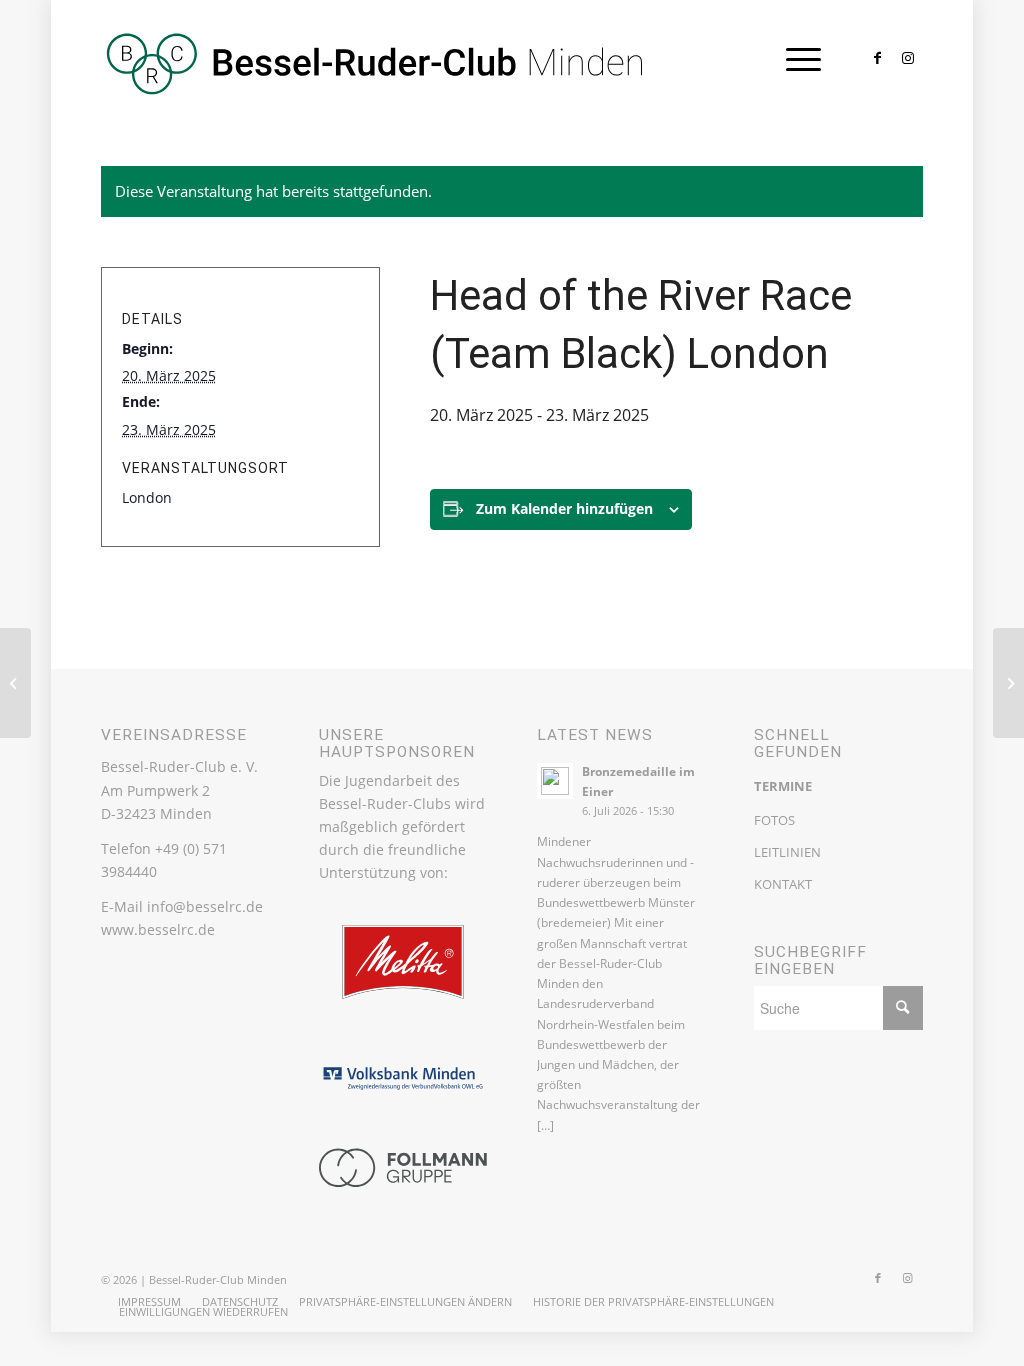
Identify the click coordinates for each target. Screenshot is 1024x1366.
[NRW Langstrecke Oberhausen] (15, 683)
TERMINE (783, 786)
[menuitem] (149, 1302)
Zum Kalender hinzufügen (564, 508)
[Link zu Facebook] (878, 58)
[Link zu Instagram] (908, 58)
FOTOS (774, 820)
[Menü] (797, 59)
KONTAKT (783, 884)
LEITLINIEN (787, 852)
